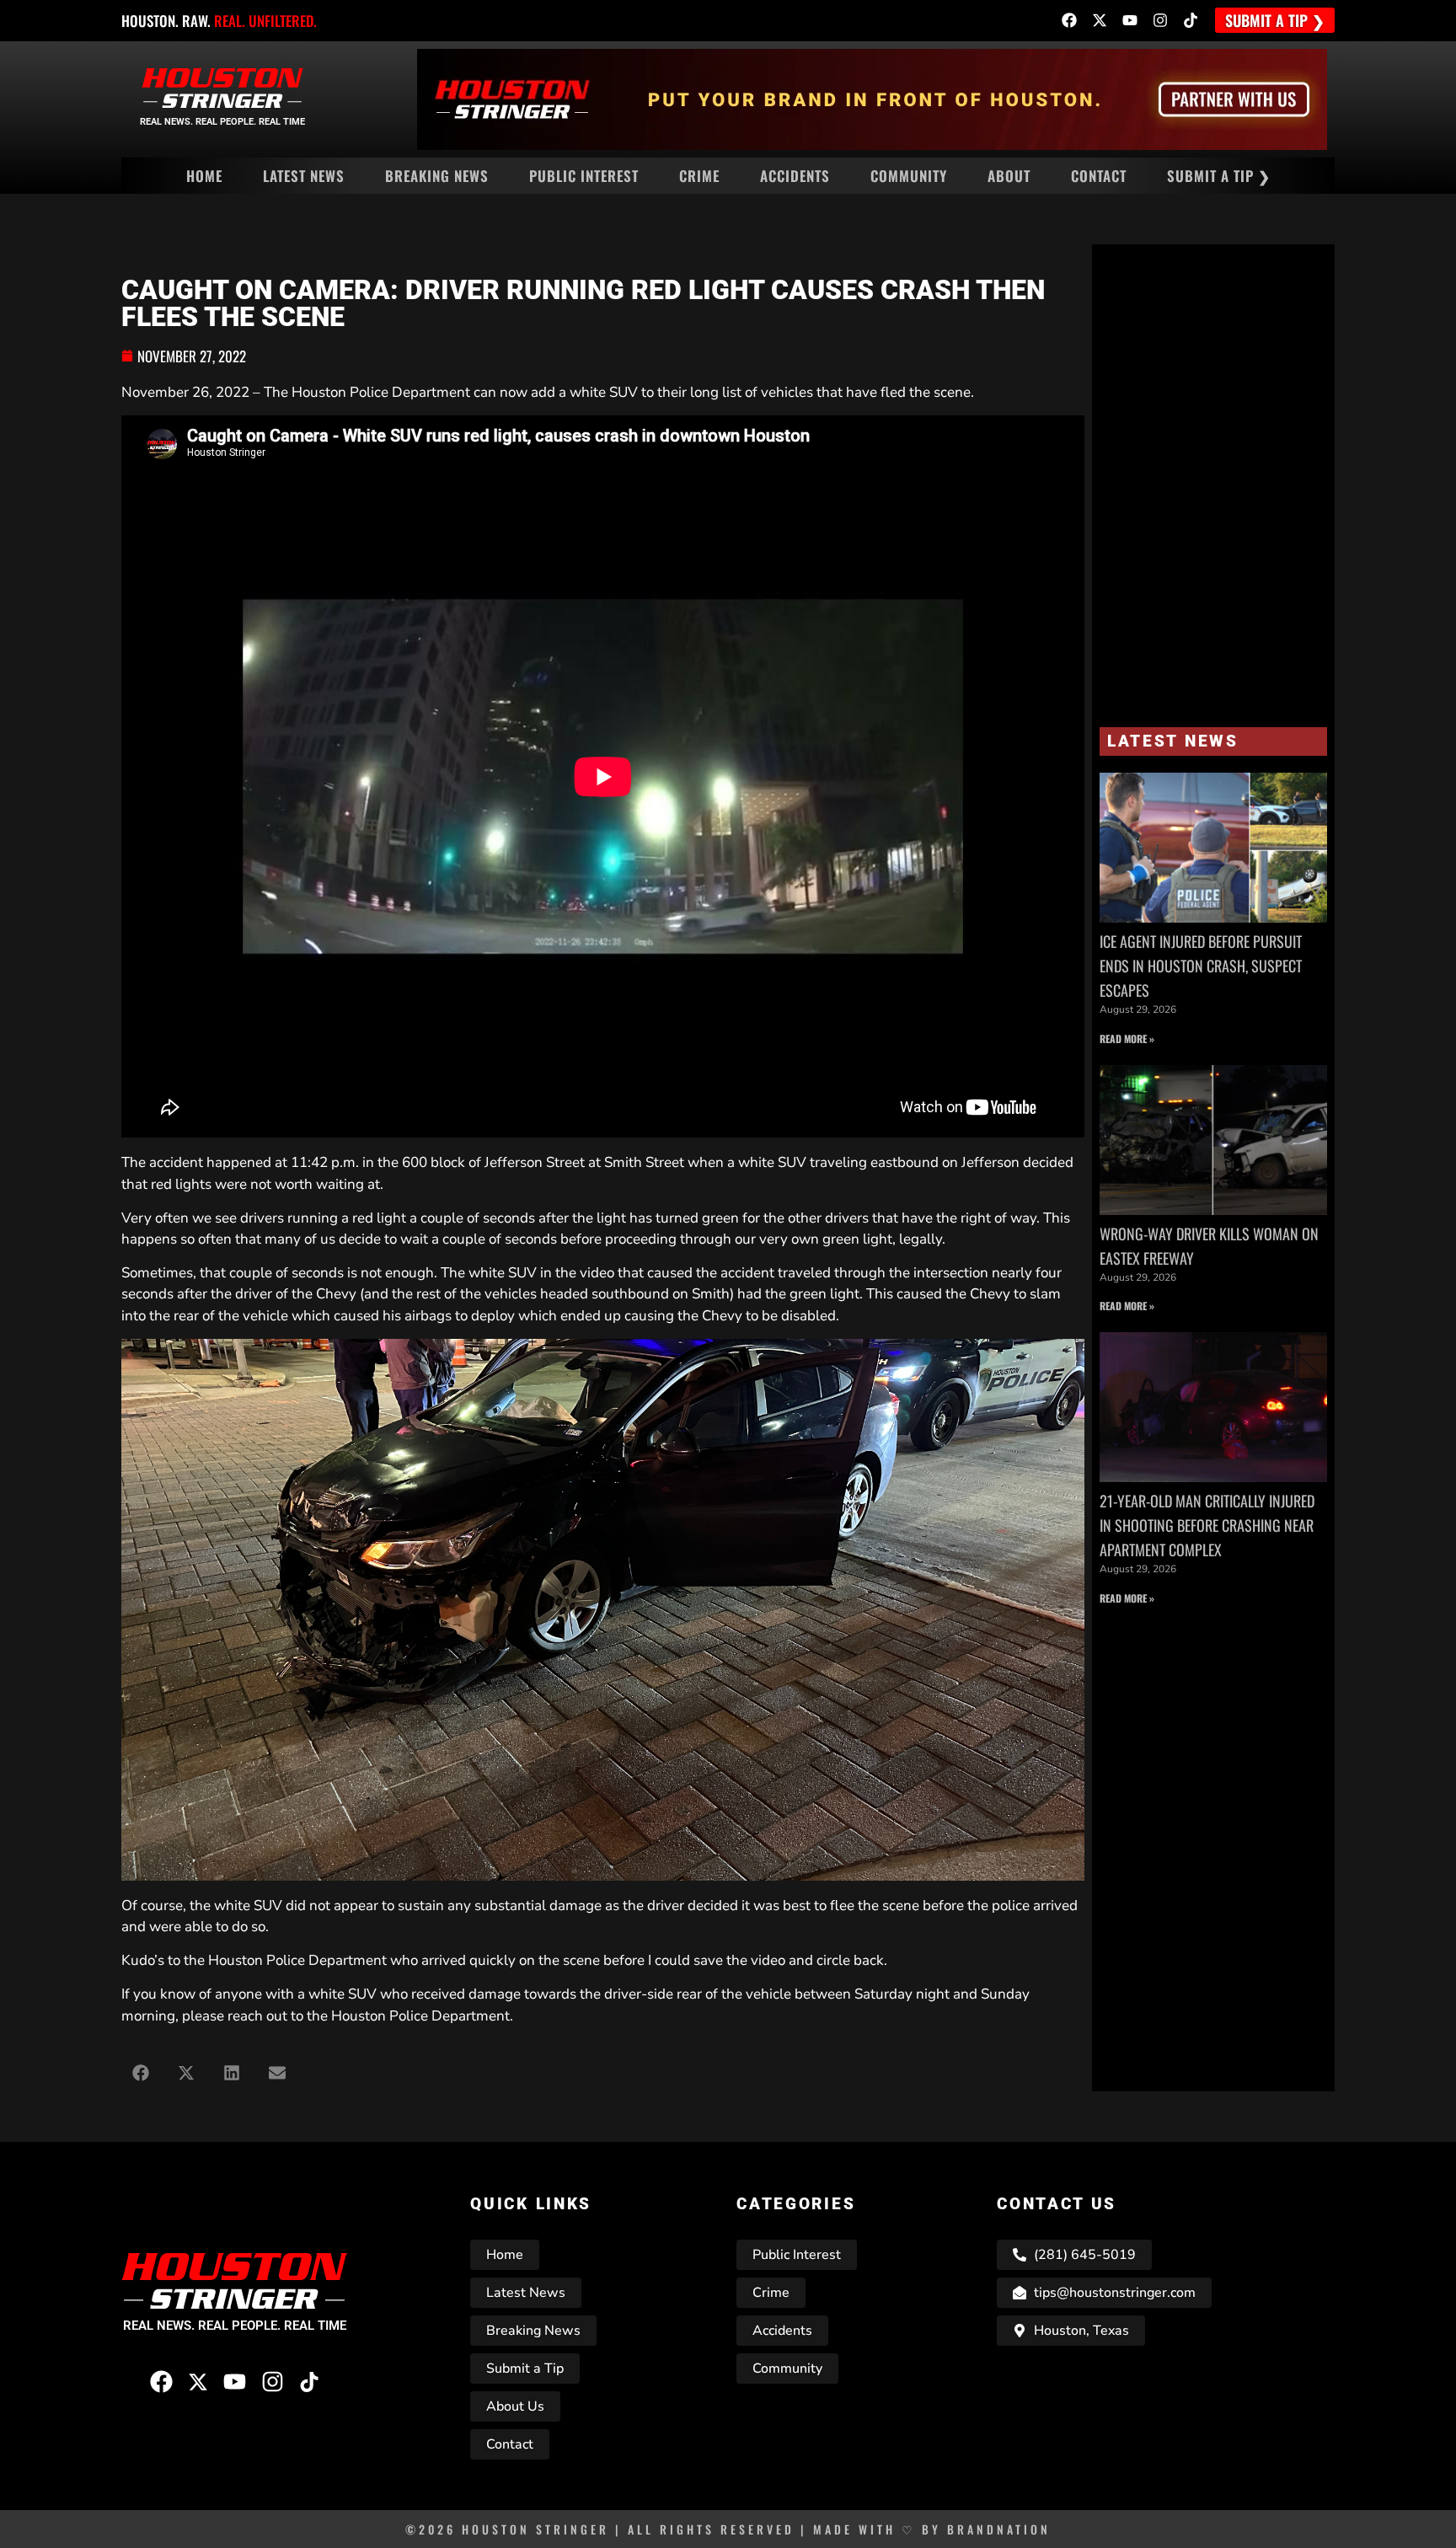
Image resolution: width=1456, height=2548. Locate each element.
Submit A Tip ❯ (1219, 176)
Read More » (1127, 1038)
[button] (140, 2072)
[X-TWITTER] (1100, 20)
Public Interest (584, 176)
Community (909, 176)
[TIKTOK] (1191, 20)
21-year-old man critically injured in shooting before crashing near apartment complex (1207, 1525)
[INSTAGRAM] (1160, 20)
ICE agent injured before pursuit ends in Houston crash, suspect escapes (1201, 966)
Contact (1099, 176)
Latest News (304, 176)
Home (204, 176)
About (1009, 176)
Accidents (795, 176)
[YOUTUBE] (1130, 20)
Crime (699, 176)
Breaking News (437, 176)
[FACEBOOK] (1069, 20)
